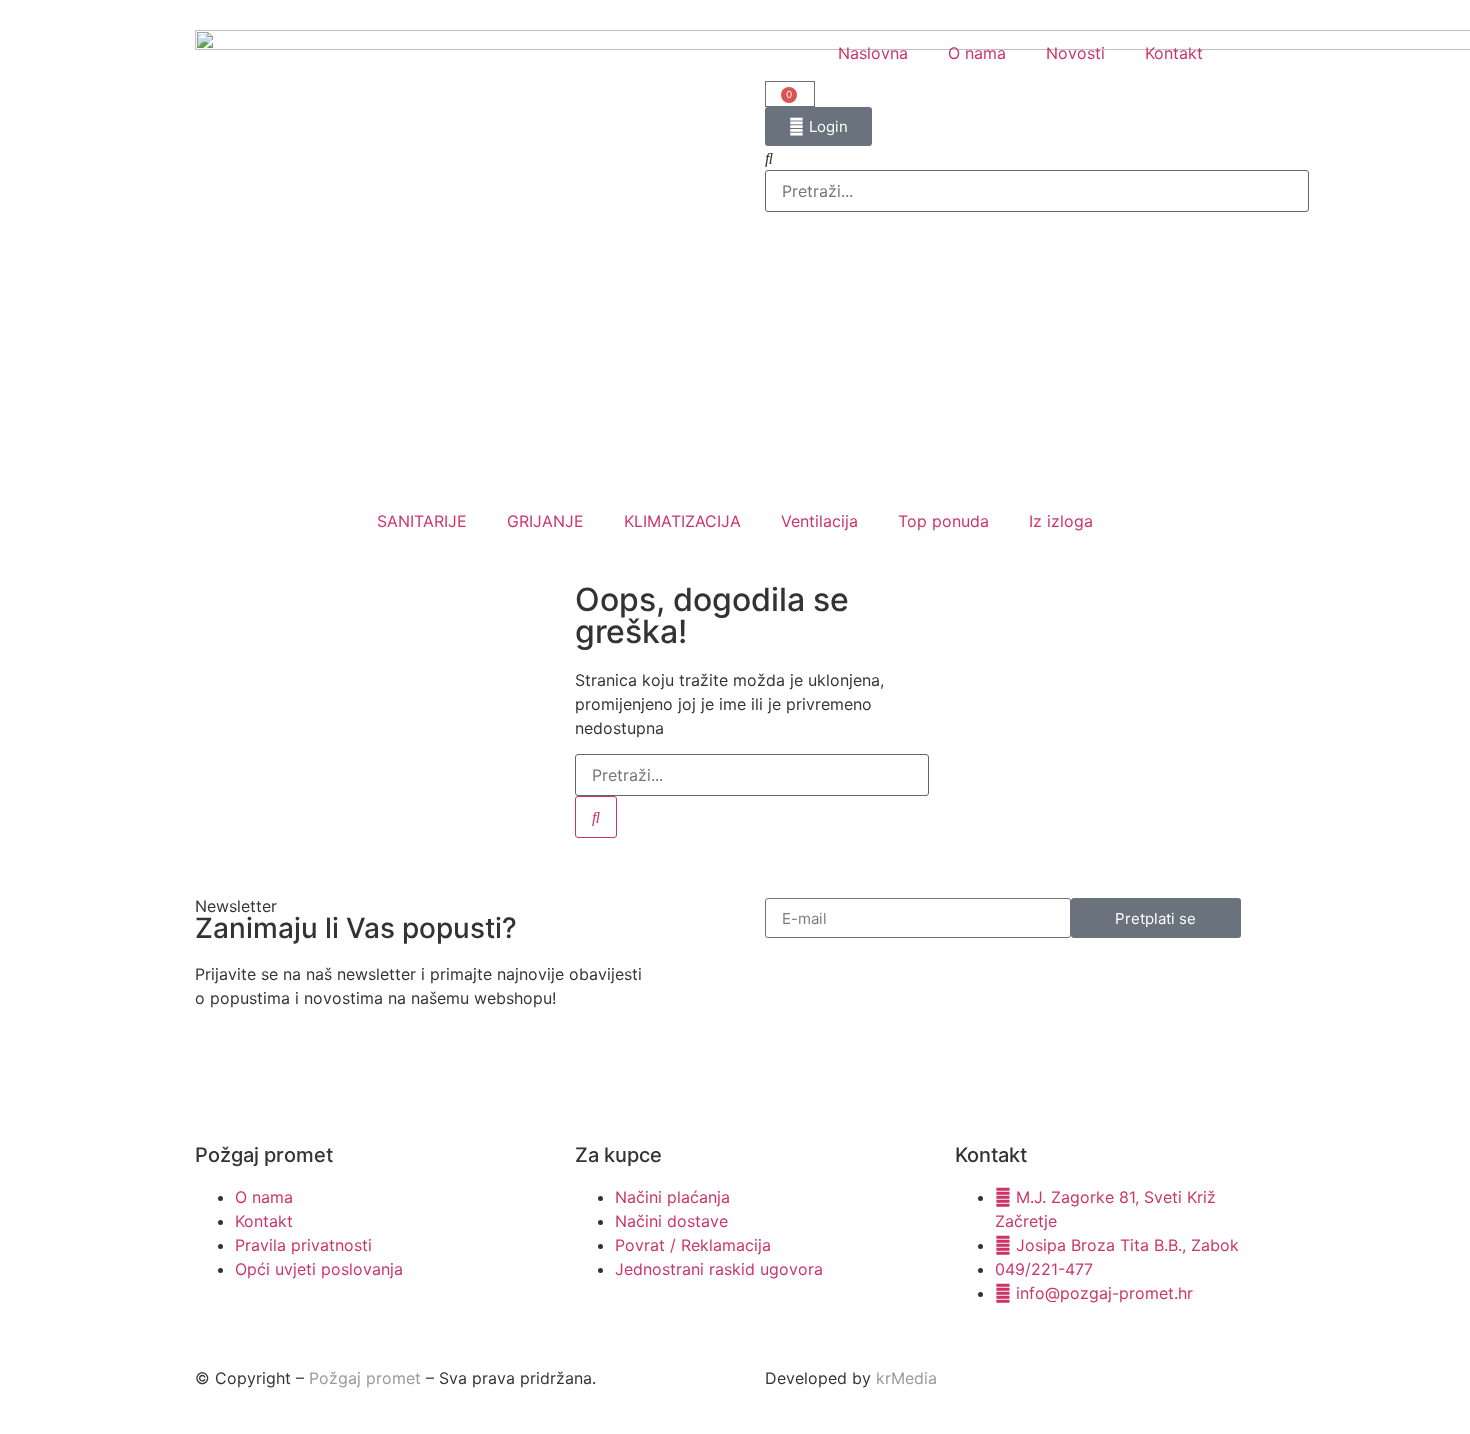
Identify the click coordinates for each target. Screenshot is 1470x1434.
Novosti (1075, 53)
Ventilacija (819, 521)
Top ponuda (943, 521)
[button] (1020, 158)
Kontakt (1174, 53)
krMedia (906, 1378)
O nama (977, 53)
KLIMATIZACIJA (682, 521)
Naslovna (873, 53)
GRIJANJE (545, 521)
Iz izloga (1061, 521)
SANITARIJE (422, 521)
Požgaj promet (365, 1378)
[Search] (596, 817)
